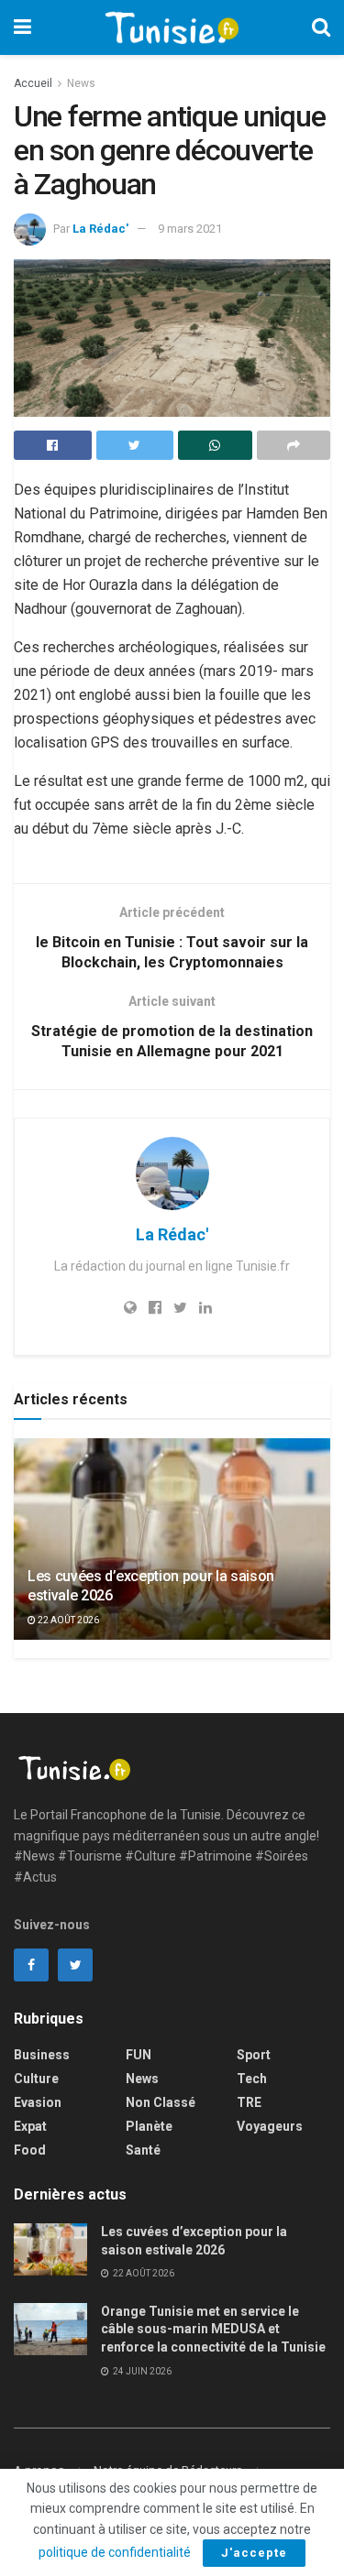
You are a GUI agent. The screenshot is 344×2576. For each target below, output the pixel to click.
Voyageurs (270, 2126)
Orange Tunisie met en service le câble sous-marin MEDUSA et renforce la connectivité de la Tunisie (213, 2329)
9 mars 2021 (190, 229)
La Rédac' (100, 229)
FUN (139, 2055)
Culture (36, 2079)
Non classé (161, 2102)
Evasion (38, 2102)
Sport (254, 2055)
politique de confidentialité (115, 2552)
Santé (143, 2150)
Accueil (33, 83)
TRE (249, 2102)
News (81, 83)
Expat (30, 2126)
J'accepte (254, 2553)
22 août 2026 (67, 1620)
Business (42, 2055)
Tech (252, 2079)
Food (30, 2150)
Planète (149, 2126)
